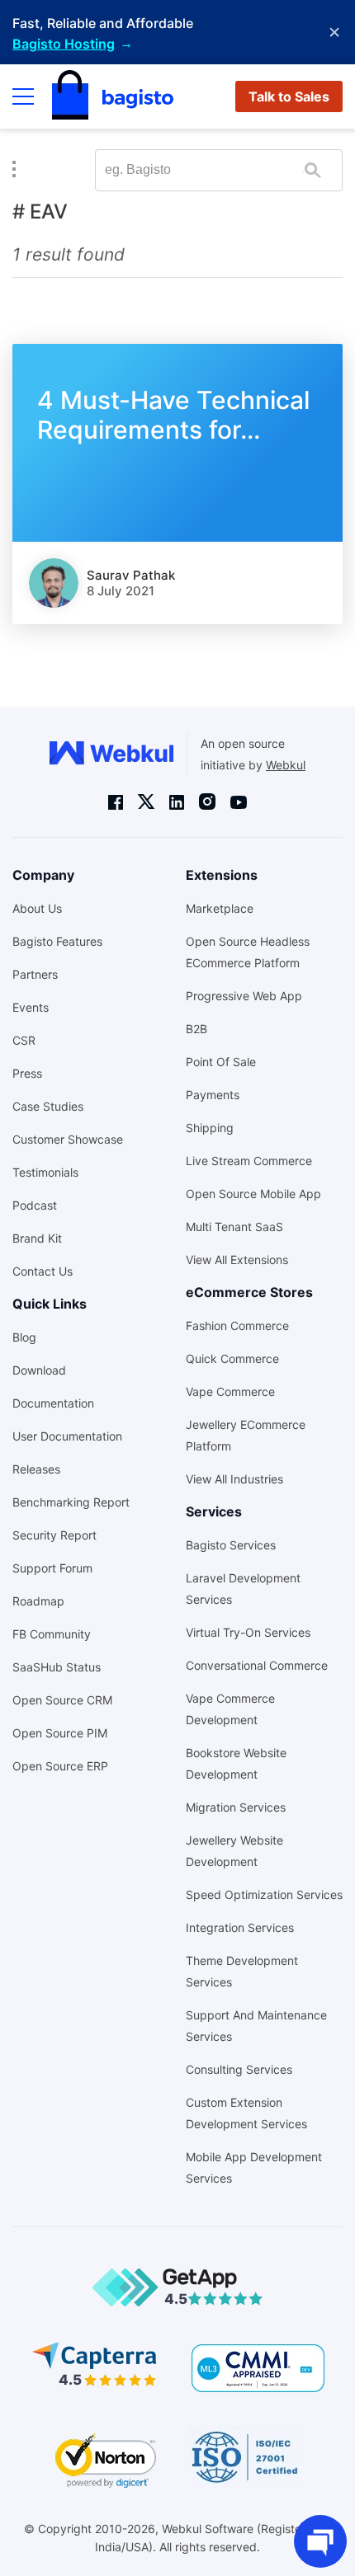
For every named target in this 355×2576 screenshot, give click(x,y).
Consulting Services (239, 2069)
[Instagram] (207, 802)
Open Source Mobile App (253, 1194)
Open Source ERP (60, 1766)
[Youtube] (239, 801)
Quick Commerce (232, 1359)
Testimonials (45, 1172)
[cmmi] (258, 2368)
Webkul (286, 765)
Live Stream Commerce (249, 1161)
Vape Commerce (230, 1391)
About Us (37, 908)
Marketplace (220, 908)
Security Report (54, 1535)
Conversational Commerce (257, 1665)
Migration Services (236, 1807)
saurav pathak (131, 575)
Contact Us (43, 1271)
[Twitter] (146, 802)
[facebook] (116, 801)
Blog (24, 1337)
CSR (24, 1040)
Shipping (210, 1128)
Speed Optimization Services (264, 1894)
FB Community (52, 1634)
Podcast (35, 1205)
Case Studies (48, 1106)
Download (39, 1370)
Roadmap (38, 1601)
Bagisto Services (231, 1545)
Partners (35, 974)
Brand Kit (37, 1238)
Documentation (53, 1403)
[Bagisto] (113, 96)
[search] (312, 170)
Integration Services (240, 1927)
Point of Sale (221, 1062)
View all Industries (234, 1479)
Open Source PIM (60, 1733)
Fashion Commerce (237, 1326)
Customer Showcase (68, 1139)
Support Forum (52, 1568)
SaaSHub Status (57, 1667)
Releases (36, 1469)
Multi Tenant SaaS (234, 1227)
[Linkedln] (177, 801)
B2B (196, 1029)
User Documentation (67, 1436)
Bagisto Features (57, 941)
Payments (213, 1095)
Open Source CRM (62, 1700)
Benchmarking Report (71, 1502)
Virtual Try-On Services (248, 1632)
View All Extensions (237, 1260)
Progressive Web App (244, 996)
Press (27, 1073)
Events (31, 1007)
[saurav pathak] (54, 583)
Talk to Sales (289, 96)
